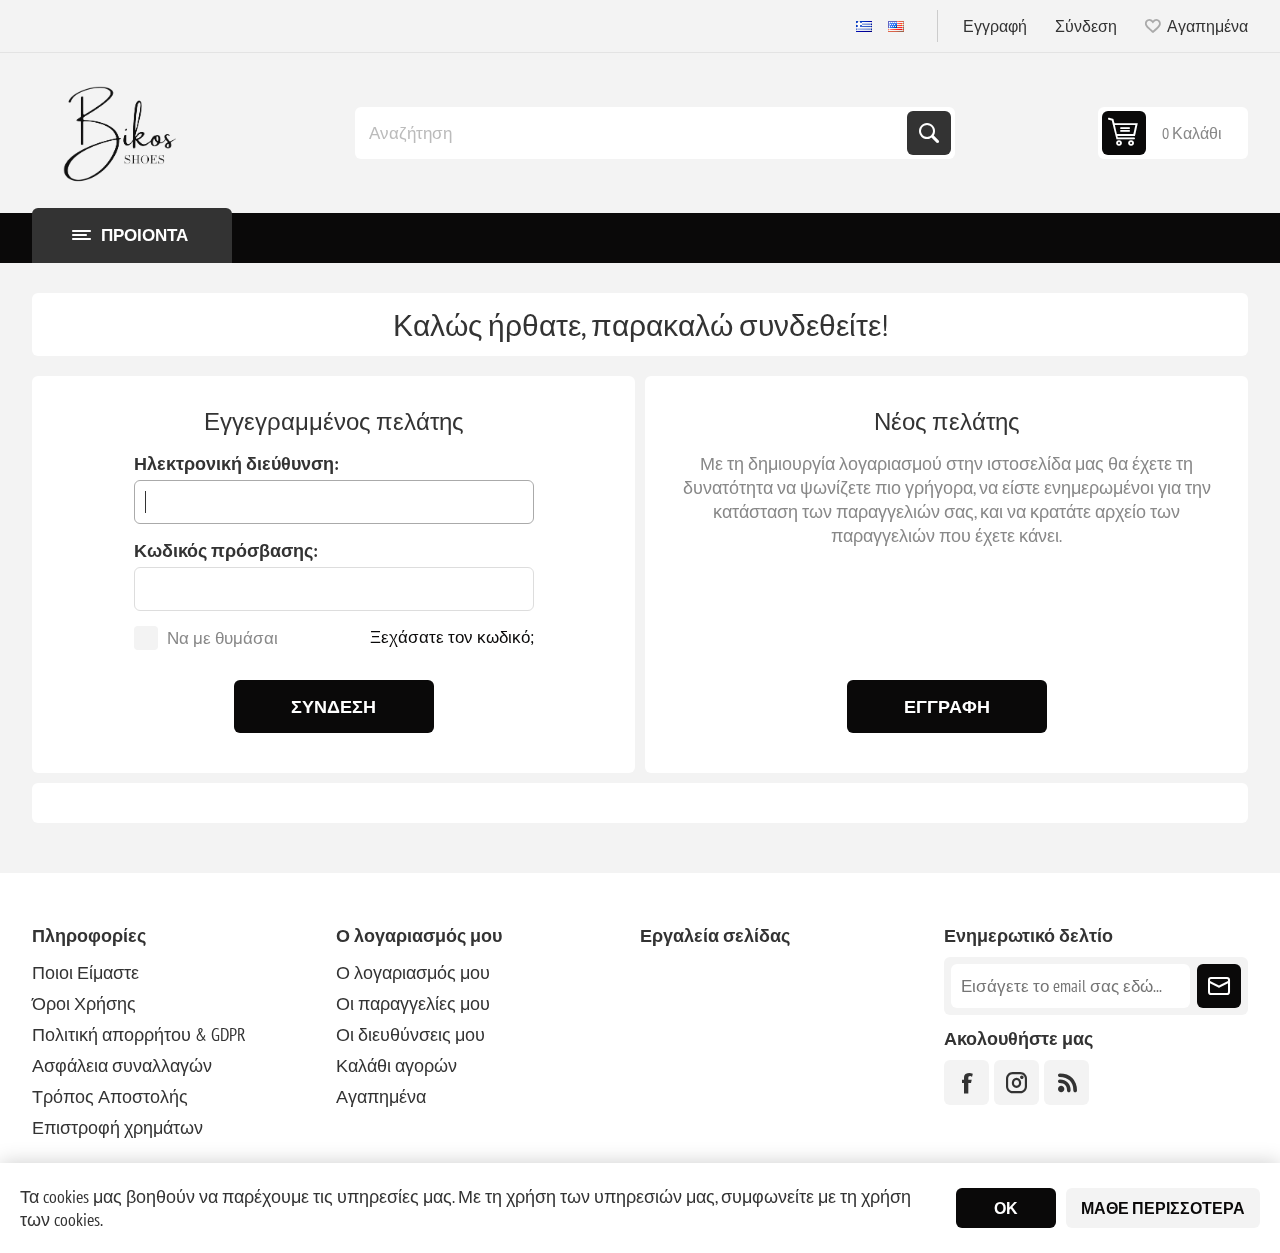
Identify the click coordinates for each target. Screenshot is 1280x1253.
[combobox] (633, 133)
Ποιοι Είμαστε (85, 972)
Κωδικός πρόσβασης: (226, 550)
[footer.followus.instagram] (1016, 1082)
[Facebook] (966, 1082)
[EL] (864, 26)
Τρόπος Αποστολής (110, 1096)
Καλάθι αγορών (396, 1065)
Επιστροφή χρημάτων (117, 1127)
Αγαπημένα (381, 1096)
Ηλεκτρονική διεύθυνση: (236, 463)
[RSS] (1066, 1082)
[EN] (896, 26)
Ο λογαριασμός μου (413, 972)
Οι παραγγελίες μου (413, 1003)
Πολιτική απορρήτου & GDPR (139, 1034)
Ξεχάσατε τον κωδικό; (452, 637)
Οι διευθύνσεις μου (410, 1034)
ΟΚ (1006, 1208)
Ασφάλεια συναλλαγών (122, 1065)
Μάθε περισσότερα (1163, 1208)
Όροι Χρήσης (84, 1003)
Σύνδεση (1086, 26)
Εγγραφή (995, 26)
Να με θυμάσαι (222, 638)
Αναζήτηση (929, 133)
